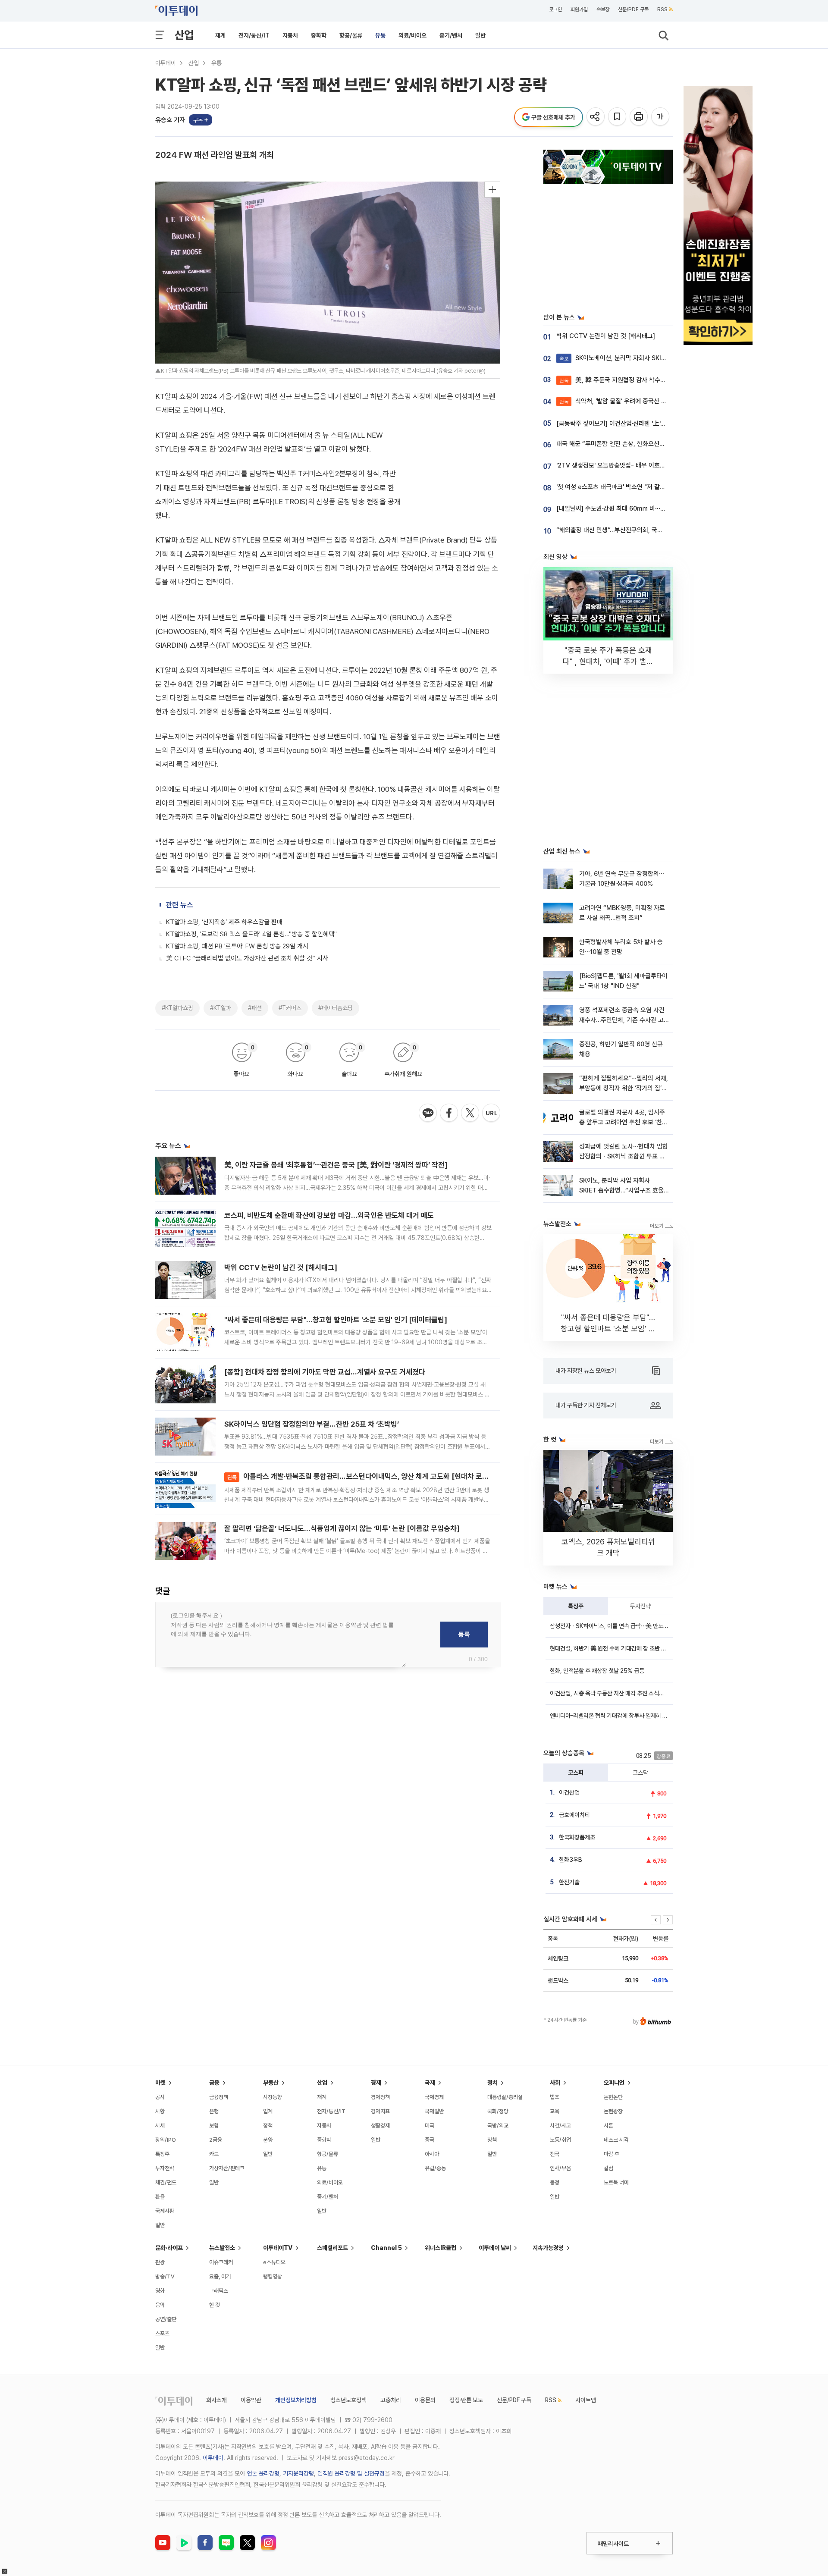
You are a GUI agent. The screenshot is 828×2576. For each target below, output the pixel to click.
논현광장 (613, 2111)
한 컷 (215, 2305)
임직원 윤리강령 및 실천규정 (351, 2473)
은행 (214, 2111)
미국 (430, 2126)
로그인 (555, 9)
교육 (555, 2111)
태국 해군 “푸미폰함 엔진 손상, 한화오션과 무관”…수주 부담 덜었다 (642, 444)
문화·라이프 (169, 2248)
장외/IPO (166, 2140)
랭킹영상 (273, 2276)
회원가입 (579, 9)
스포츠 (162, 2333)
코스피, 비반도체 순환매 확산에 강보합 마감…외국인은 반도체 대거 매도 (329, 1215)
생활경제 (380, 2126)
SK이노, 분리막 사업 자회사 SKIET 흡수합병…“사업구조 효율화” (621, 1191)
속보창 (603, 9)
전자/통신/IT (254, 35)
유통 (380, 35)
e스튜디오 (274, 2262)
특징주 (576, 1606)
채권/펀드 (166, 2182)
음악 (160, 2305)
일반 (480, 35)
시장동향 (273, 2097)
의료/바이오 (412, 35)
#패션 (255, 1008)
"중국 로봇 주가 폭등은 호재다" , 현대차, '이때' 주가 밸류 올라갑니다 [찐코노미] (608, 661)
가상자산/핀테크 (227, 2168)
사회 (555, 2083)
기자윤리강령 (298, 2473)
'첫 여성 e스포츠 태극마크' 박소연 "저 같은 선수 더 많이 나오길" (638, 487)
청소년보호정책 (348, 2400)
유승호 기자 (170, 120)
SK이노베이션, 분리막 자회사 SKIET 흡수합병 (626, 358)
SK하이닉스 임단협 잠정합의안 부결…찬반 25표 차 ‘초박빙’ (312, 1424)
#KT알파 (221, 1008)
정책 (268, 2126)
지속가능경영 (548, 2248)
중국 (430, 2140)
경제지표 (380, 2111)
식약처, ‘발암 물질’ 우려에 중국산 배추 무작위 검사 (632, 401)
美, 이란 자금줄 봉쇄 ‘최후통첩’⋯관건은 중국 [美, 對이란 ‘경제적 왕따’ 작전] (336, 1165)
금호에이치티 (574, 1815)
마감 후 (612, 2154)
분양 (268, 2140)
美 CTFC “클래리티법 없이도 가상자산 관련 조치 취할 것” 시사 (247, 958)
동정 (555, 2182)
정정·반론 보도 (466, 2400)
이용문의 (425, 2400)
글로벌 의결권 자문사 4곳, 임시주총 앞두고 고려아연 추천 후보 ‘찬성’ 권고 (622, 1122)
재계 (220, 35)
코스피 (576, 1773)
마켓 (160, 2083)
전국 (555, 2154)
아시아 (432, 2154)
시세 (160, 2126)
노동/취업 (560, 2140)
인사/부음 (560, 2168)
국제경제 (434, 2097)
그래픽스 (219, 2291)
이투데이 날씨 (495, 2248)
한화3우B (571, 1860)
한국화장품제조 (577, 1837)
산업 (184, 35)
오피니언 (614, 2083)
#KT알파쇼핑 (177, 1008)
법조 (555, 2097)
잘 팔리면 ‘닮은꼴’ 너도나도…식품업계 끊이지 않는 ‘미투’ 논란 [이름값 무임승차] (342, 1528)
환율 (160, 2197)
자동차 (290, 35)
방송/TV (165, 2276)
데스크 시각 (616, 2140)
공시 (160, 2097)
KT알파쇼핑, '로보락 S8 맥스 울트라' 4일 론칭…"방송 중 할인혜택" (251, 934)
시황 (160, 2111)
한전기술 (569, 1882)
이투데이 (166, 63)
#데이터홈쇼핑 (336, 1008)
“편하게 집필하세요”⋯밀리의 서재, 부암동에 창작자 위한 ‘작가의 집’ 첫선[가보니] (624, 1088)
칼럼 (608, 2168)
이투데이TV (278, 2248)
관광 (160, 2262)
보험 (214, 2126)
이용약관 (251, 2400)
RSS (662, 9)
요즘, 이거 (220, 2276)
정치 (492, 2083)
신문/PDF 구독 (633, 9)
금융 (214, 2083)
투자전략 (640, 1606)
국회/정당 (498, 2111)
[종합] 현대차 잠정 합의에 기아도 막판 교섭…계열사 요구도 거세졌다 (325, 1372)
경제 (376, 2083)
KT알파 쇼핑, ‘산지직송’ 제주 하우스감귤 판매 (224, 922)
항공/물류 (351, 35)
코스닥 (640, 1773)
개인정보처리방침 (296, 2400)
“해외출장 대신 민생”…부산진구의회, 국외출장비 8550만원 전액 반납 (645, 530)
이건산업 (569, 1792)
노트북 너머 (616, 2182)
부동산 (271, 2083)
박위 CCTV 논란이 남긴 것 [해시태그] (281, 1268)
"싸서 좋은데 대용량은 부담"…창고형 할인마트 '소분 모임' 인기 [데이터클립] (336, 1320)
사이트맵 (586, 2400)
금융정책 (219, 2097)
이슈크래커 (221, 2262)
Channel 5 (386, 2248)
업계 (268, 2111)
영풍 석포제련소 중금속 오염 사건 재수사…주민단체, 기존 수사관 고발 (622, 1020)
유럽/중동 (435, 2168)
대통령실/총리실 (505, 2097)
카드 (214, 2154)
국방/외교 (498, 2126)
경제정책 (380, 2097)
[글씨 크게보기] (661, 117)
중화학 (319, 35)
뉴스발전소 (222, 2248)
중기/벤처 (451, 35)
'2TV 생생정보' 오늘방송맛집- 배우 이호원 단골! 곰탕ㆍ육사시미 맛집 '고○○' (656, 465)
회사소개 (216, 2400)
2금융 (216, 2140)
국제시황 (165, 2211)
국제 (430, 2083)
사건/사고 (560, 2126)
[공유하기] (596, 117)
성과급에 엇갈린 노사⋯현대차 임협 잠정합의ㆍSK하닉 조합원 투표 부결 (624, 1156)
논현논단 (613, 2097)
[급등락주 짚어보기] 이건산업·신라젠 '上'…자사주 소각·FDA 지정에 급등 (648, 424)
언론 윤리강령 (263, 2473)
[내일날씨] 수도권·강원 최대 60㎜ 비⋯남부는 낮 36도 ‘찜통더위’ (641, 508)
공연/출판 (166, 2319)
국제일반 (434, 2111)
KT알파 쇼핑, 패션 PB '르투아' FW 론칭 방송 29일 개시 (237, 946)
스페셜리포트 (332, 2248)
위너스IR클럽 (441, 2248)
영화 (160, 2291)
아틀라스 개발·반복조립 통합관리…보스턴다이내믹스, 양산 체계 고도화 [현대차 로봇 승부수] (370, 1476)
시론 (608, 2126)
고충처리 (391, 2400)
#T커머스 (290, 1008)
